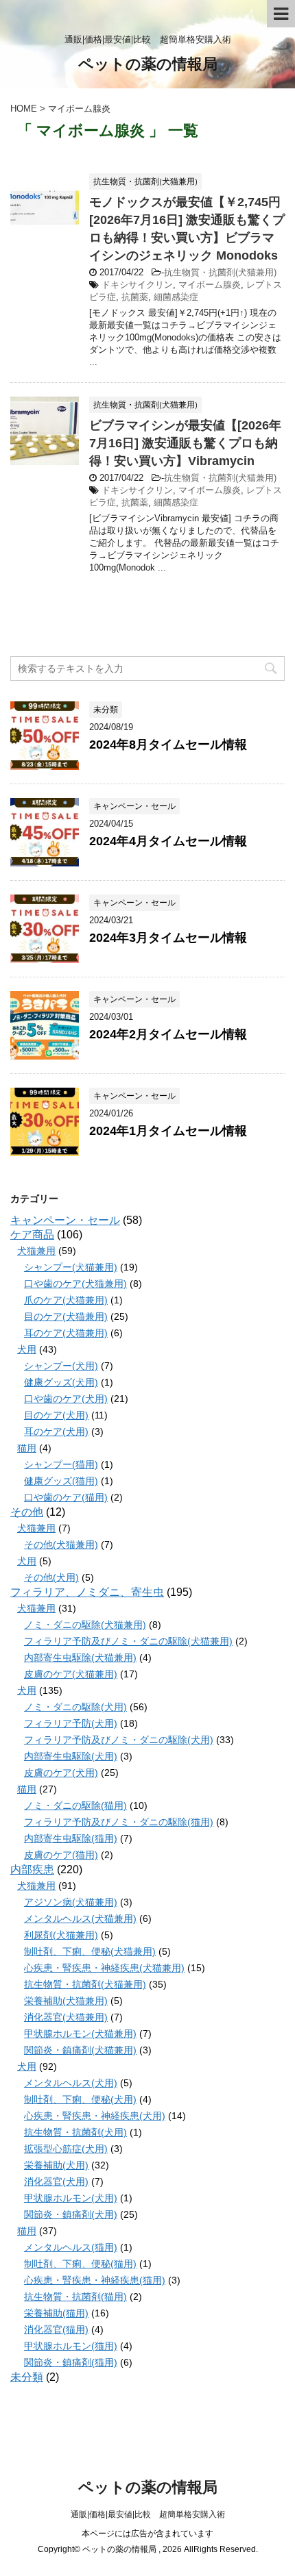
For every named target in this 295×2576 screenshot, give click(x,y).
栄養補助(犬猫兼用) (66, 2001)
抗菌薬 (135, 297)
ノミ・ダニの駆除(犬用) (75, 1707)
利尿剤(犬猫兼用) (61, 1935)
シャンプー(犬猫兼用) (71, 1267)
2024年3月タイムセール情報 (168, 938)
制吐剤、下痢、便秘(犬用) (80, 2099)
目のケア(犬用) (56, 1415)
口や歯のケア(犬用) (66, 1399)
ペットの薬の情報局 (148, 64)
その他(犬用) (51, 1577)
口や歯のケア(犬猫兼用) (75, 1284)
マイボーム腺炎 (210, 285)
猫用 (27, 1448)
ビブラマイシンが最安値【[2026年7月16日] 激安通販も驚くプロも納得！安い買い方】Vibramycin (185, 443)
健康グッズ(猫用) (61, 1481)
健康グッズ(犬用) (61, 1382)
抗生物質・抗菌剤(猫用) (75, 2297)
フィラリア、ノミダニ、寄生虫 (87, 1592)
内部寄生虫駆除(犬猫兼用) (80, 1658)
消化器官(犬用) (56, 2181)
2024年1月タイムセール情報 (168, 1131)
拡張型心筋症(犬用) (66, 2149)
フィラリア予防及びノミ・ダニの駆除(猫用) (119, 1822)
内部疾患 (32, 1870)
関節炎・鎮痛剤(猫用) (71, 2362)
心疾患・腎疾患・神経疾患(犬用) (95, 2116)
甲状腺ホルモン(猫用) (71, 2346)
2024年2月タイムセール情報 (168, 1034)
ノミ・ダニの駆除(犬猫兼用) (85, 1625)
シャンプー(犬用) (61, 1366)
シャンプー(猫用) (61, 1464)
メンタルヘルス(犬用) (71, 2083)
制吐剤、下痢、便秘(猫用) (80, 2264)
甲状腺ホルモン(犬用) (71, 2198)
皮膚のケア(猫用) (61, 1855)
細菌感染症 (176, 297)
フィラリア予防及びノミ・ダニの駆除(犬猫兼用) (128, 1641)
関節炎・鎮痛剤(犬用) (71, 2214)
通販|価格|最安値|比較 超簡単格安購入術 (148, 2514)
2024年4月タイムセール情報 (168, 841)
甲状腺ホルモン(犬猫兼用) (80, 2034)
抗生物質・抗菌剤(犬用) (75, 2132)
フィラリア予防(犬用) (71, 1723)
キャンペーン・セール (65, 1220)
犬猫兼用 (36, 1251)
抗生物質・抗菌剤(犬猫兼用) (220, 272)
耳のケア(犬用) (56, 1431)
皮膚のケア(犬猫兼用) (71, 1674)
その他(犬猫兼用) (61, 1545)
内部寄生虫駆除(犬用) (71, 1756)
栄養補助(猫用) (56, 2313)
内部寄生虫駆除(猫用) (71, 1838)
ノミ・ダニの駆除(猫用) (75, 1805)
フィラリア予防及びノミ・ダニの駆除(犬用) (119, 1740)
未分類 (27, 2377)
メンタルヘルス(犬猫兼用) (80, 1918)
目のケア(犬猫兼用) (66, 1316)
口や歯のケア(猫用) (66, 1497)
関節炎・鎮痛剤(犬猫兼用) (80, 2050)
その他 (27, 1512)
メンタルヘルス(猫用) (71, 2247)
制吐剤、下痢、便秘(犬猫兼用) (90, 1951)
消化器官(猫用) (56, 2329)
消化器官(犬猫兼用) (66, 2017)
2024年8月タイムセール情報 (168, 745)
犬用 (27, 1349)
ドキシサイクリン (137, 285)
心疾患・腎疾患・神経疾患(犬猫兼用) (104, 1968)
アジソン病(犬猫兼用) (71, 1902)
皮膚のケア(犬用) (61, 1773)
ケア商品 (32, 1235)
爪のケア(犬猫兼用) (66, 1300)
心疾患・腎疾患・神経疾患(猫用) (95, 2280)
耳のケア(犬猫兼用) (66, 1333)
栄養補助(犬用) (56, 2165)
